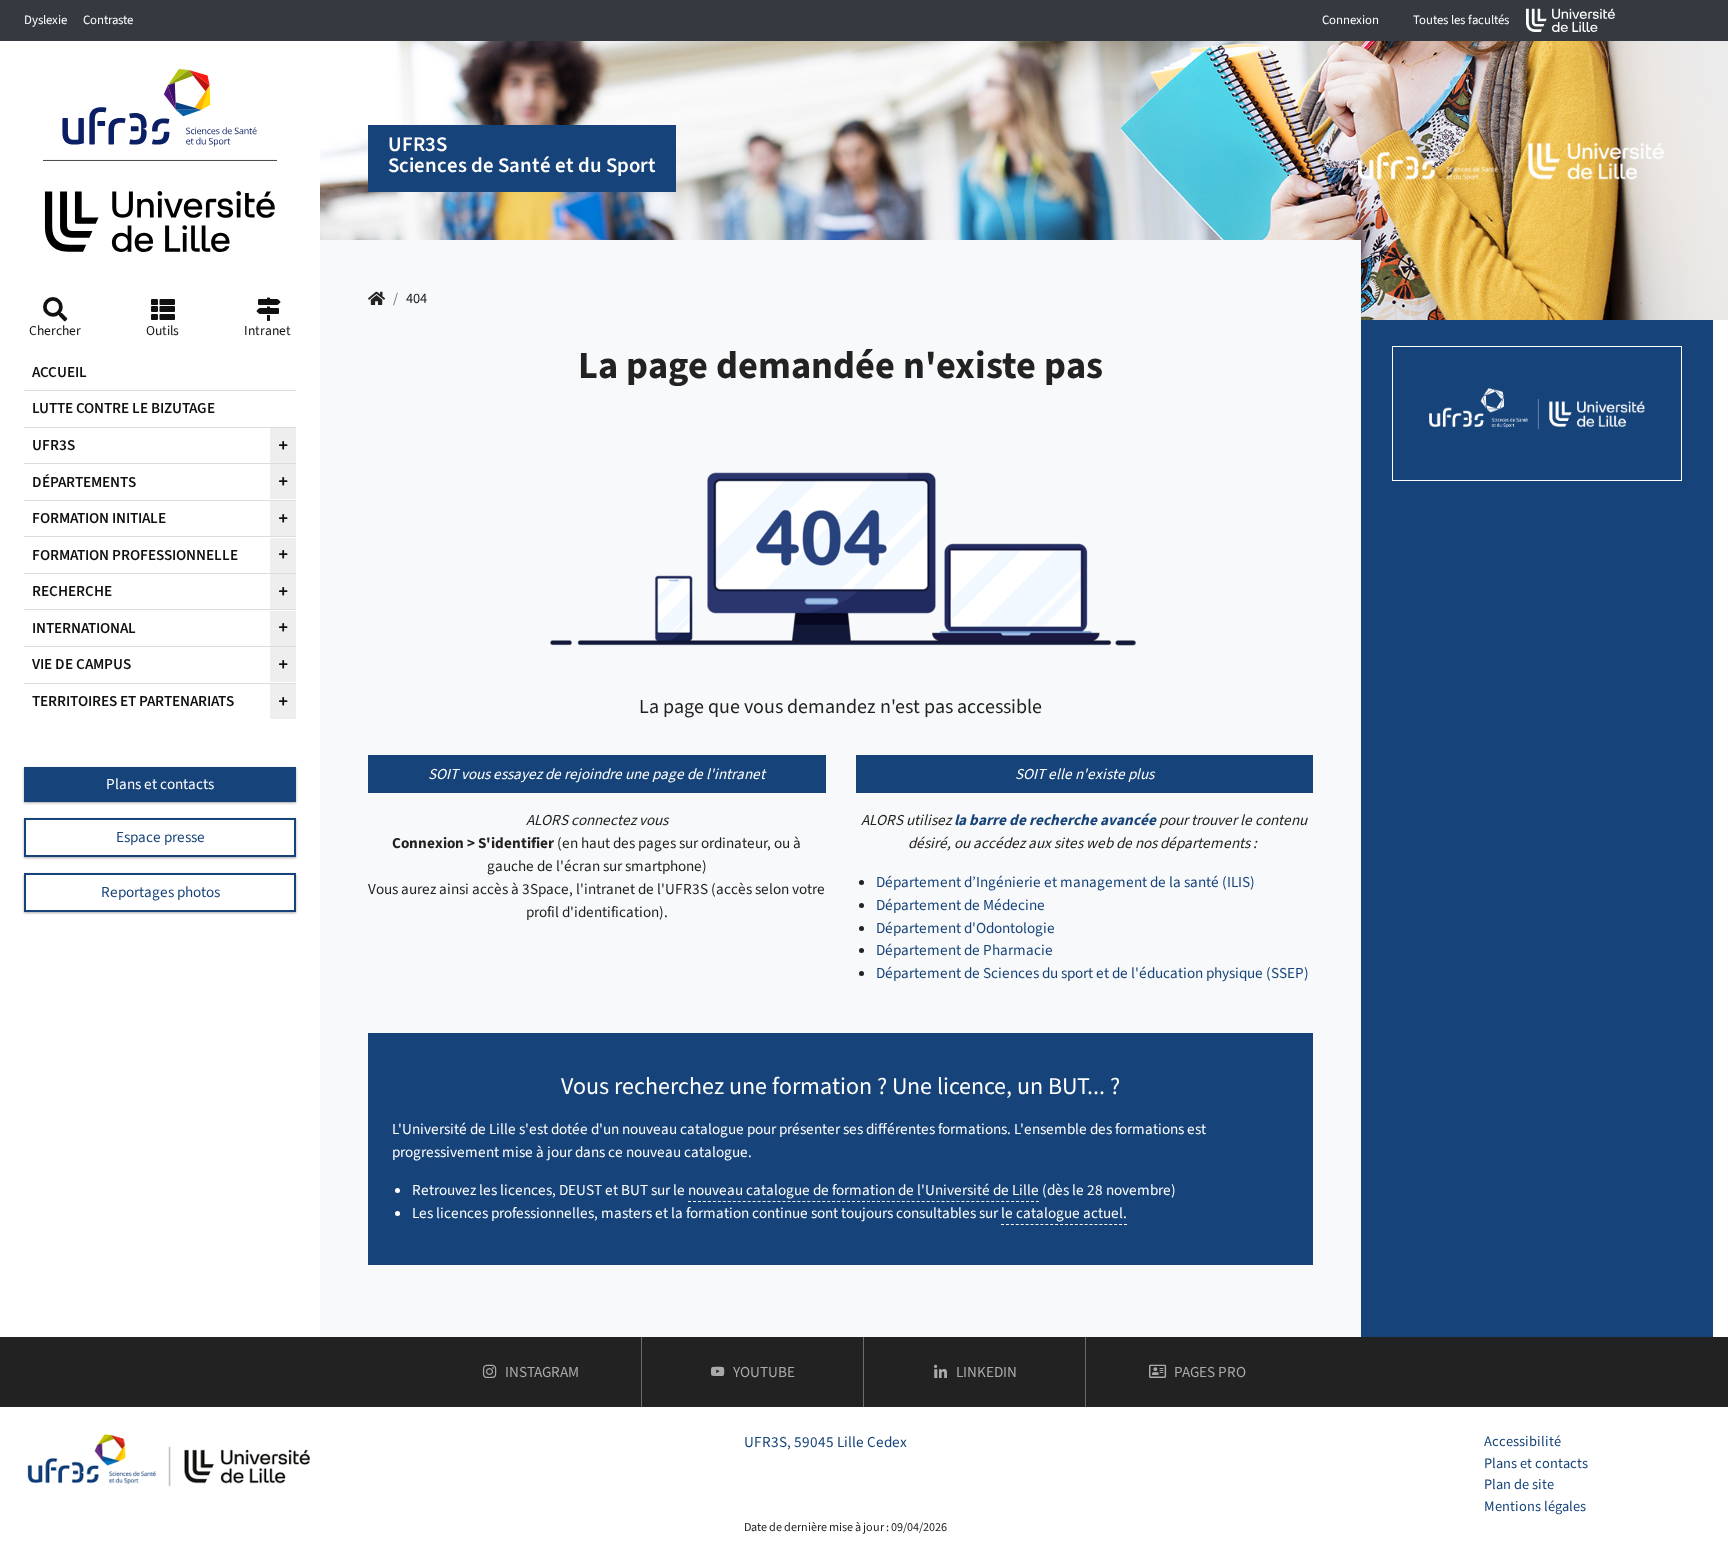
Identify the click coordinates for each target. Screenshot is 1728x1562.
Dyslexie (45, 20)
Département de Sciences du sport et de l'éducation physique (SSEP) (1092, 973)
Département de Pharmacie (964, 950)
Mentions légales (1535, 1506)
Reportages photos (160, 892)
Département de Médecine (960, 905)
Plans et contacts (160, 784)
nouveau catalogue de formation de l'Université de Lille (863, 1190)
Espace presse (160, 837)
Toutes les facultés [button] (1461, 20)
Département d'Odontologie (965, 928)
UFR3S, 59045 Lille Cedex (825, 1442)
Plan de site (1519, 1484)
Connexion (1350, 20)
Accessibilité (1522, 1441)
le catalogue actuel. (1064, 1213)
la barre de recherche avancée (1055, 820)
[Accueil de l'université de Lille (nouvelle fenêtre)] (1571, 20)
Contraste (108, 20)
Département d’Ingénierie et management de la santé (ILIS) (1065, 882)
